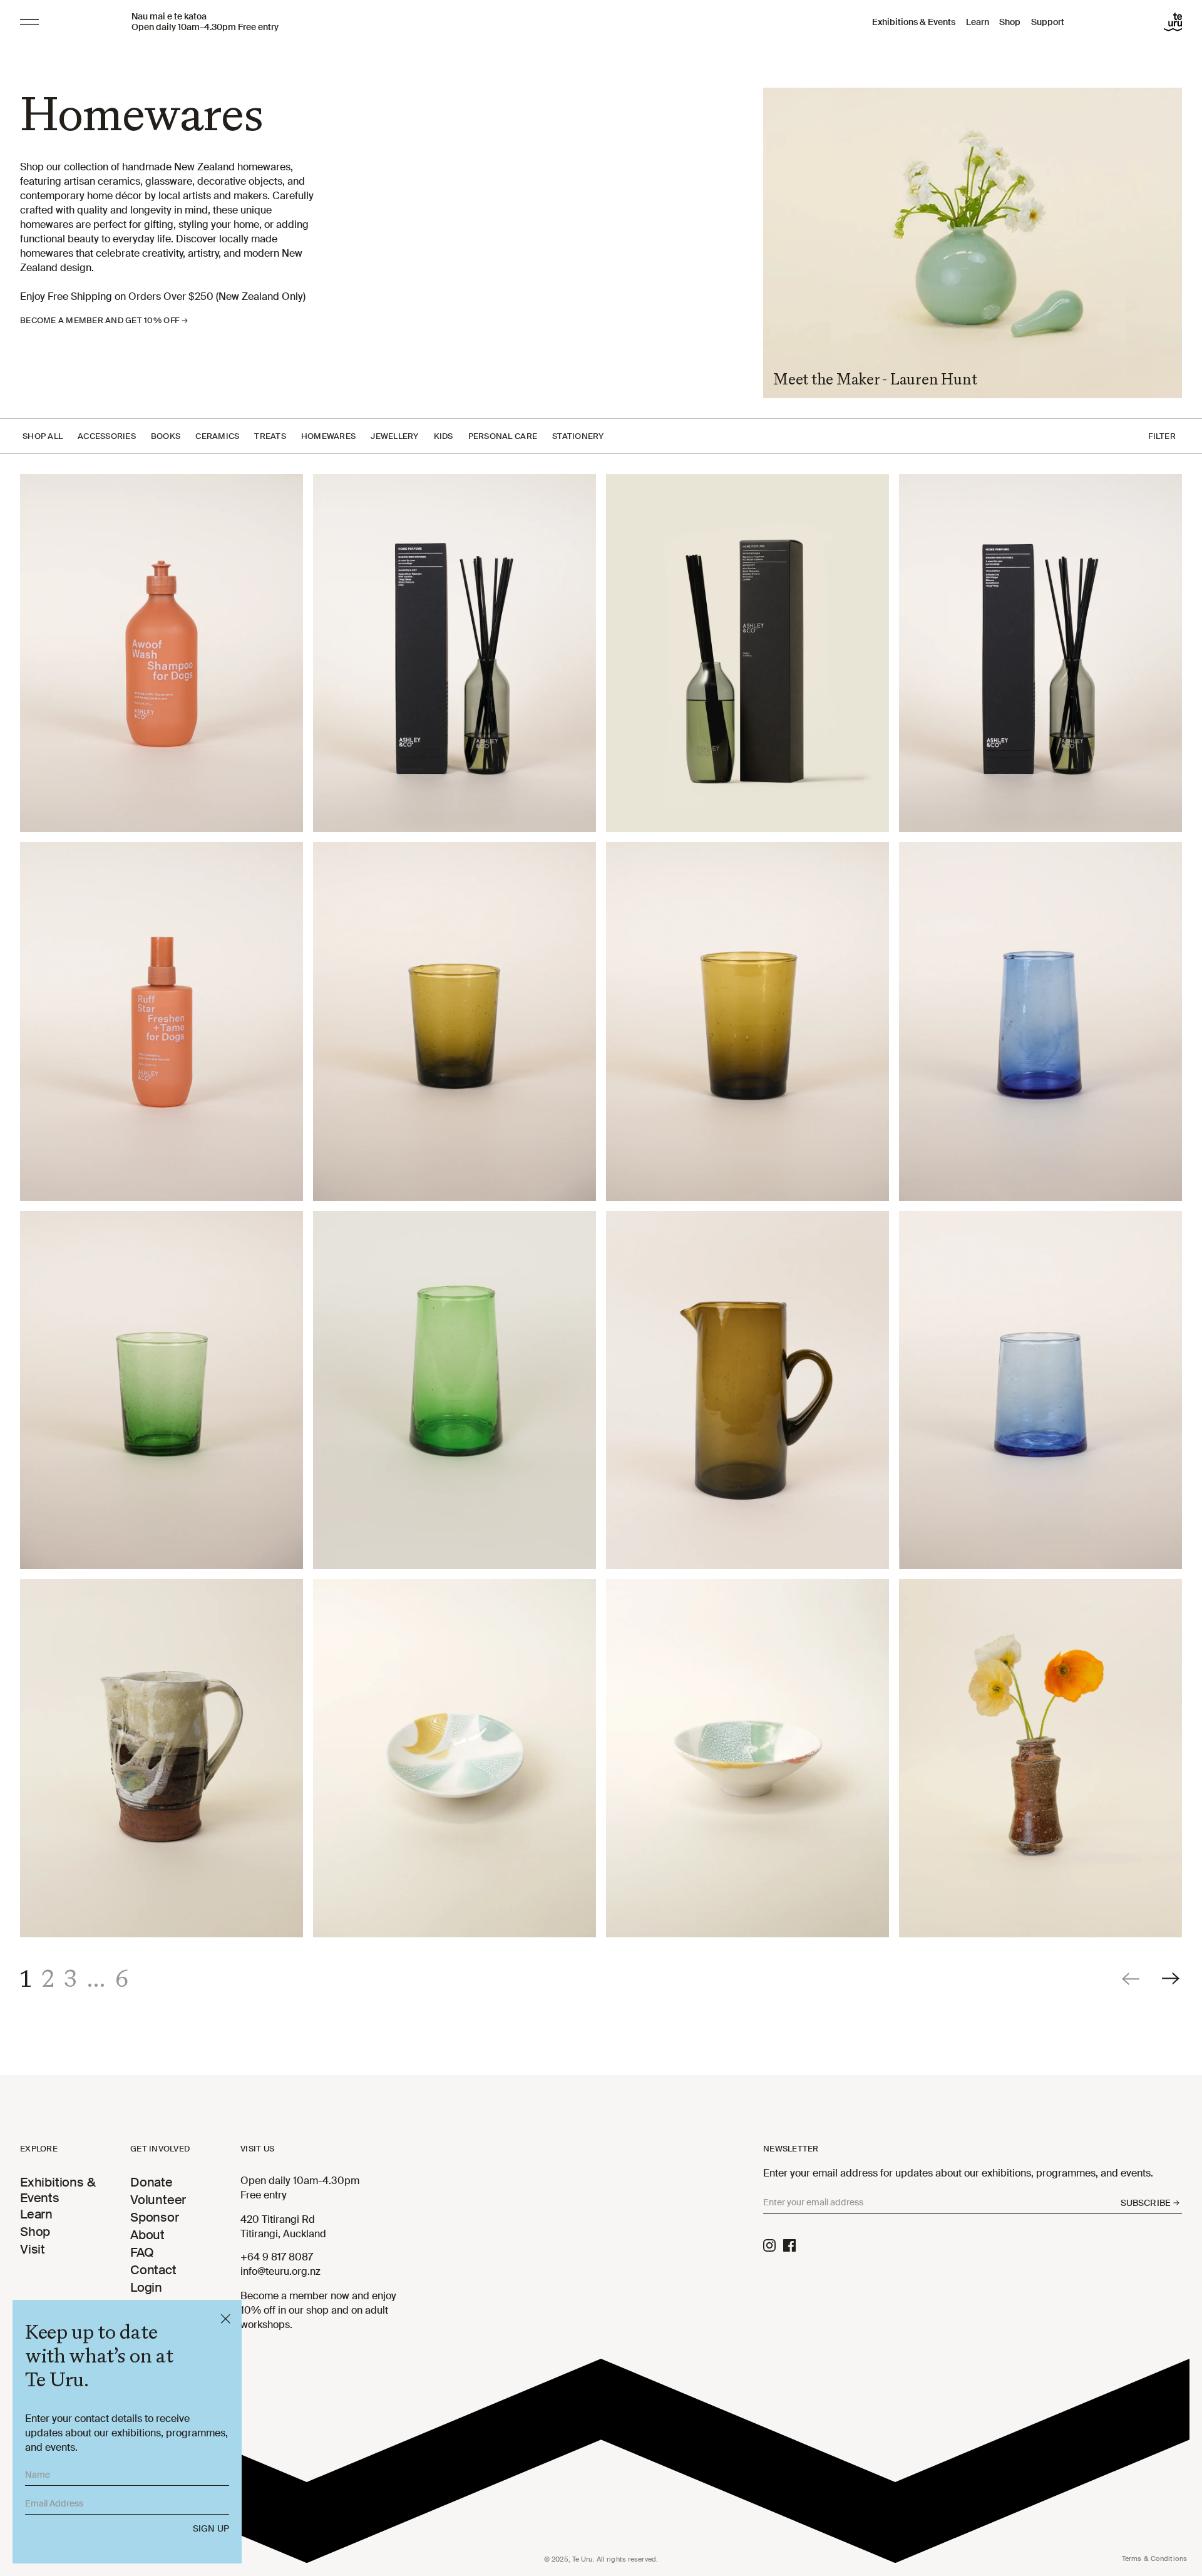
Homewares (328, 436)
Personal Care (503, 436)
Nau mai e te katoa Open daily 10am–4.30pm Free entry (205, 22)
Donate (152, 2182)
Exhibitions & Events (914, 22)
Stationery (578, 436)
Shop (1010, 22)
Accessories (107, 436)
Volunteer (158, 2200)
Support (1048, 22)
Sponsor (155, 2217)
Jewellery (394, 436)
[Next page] (1172, 1978)
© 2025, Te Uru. (601, 2559)
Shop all (43, 436)
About (147, 2235)
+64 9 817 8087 (277, 2257)
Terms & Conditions (1154, 2558)
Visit (33, 2249)
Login (146, 2287)
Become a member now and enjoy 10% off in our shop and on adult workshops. (318, 2310)
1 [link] (26, 1979)
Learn (978, 22)
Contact (153, 2270)
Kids (444, 436)
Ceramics (217, 436)
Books (166, 436)
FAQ (142, 2252)
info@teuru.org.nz (280, 2271)
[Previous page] (1132, 1978)
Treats (270, 436)
